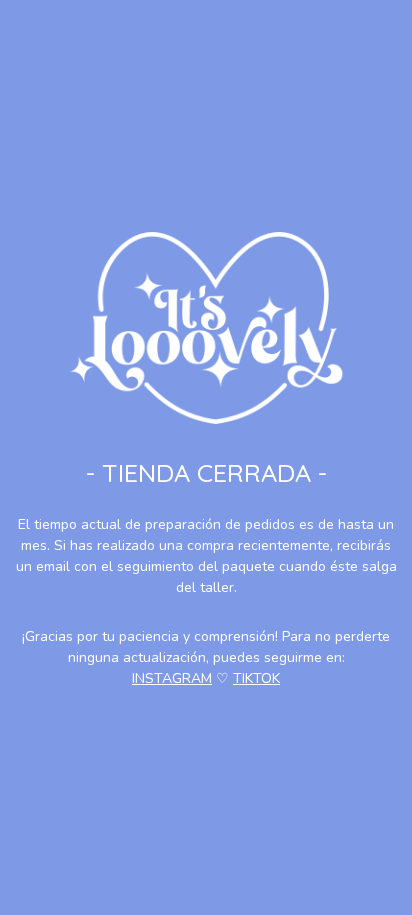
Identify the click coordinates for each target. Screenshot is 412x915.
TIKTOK (256, 678)
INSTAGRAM (172, 678)
